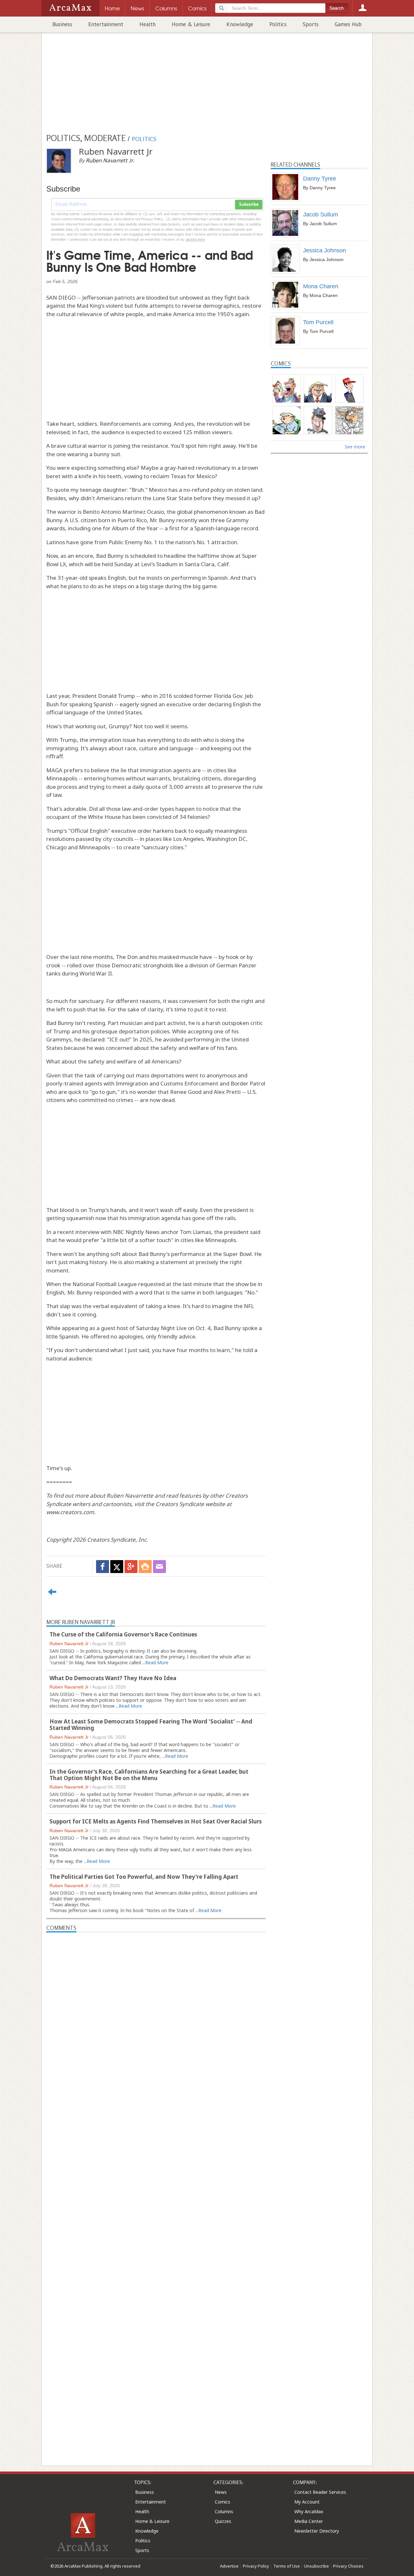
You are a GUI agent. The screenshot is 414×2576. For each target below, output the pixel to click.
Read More (157, 1662)
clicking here (195, 239)
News (221, 2492)
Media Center (309, 2521)
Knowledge (240, 24)
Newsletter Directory (317, 2531)
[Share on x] (117, 1567)
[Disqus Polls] (156, 2013)
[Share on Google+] (131, 1567)
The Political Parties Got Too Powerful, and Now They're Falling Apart (144, 1877)
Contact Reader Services (320, 2492)
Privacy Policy (256, 2566)
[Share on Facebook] (103, 1567)
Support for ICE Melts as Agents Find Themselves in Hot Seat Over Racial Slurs (156, 1821)
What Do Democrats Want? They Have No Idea (113, 1678)
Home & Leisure (191, 24)
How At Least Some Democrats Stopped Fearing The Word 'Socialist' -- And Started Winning (151, 1725)
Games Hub (348, 24)
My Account (307, 2502)
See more (355, 447)
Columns (224, 2511)
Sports (311, 24)
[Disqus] (156, 2186)
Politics (278, 24)
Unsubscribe (316, 2566)
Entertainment (106, 24)
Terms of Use (287, 2566)
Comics (223, 2502)
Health (147, 24)
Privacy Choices (348, 2566)
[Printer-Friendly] (145, 1567)
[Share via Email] (159, 1567)
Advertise (229, 2566)
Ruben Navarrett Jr (69, 1644)
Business (62, 24)
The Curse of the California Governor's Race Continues (123, 1634)
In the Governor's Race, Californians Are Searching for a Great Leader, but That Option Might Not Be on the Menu (149, 1775)
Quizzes (223, 2521)
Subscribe (249, 204)
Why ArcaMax (309, 2511)
